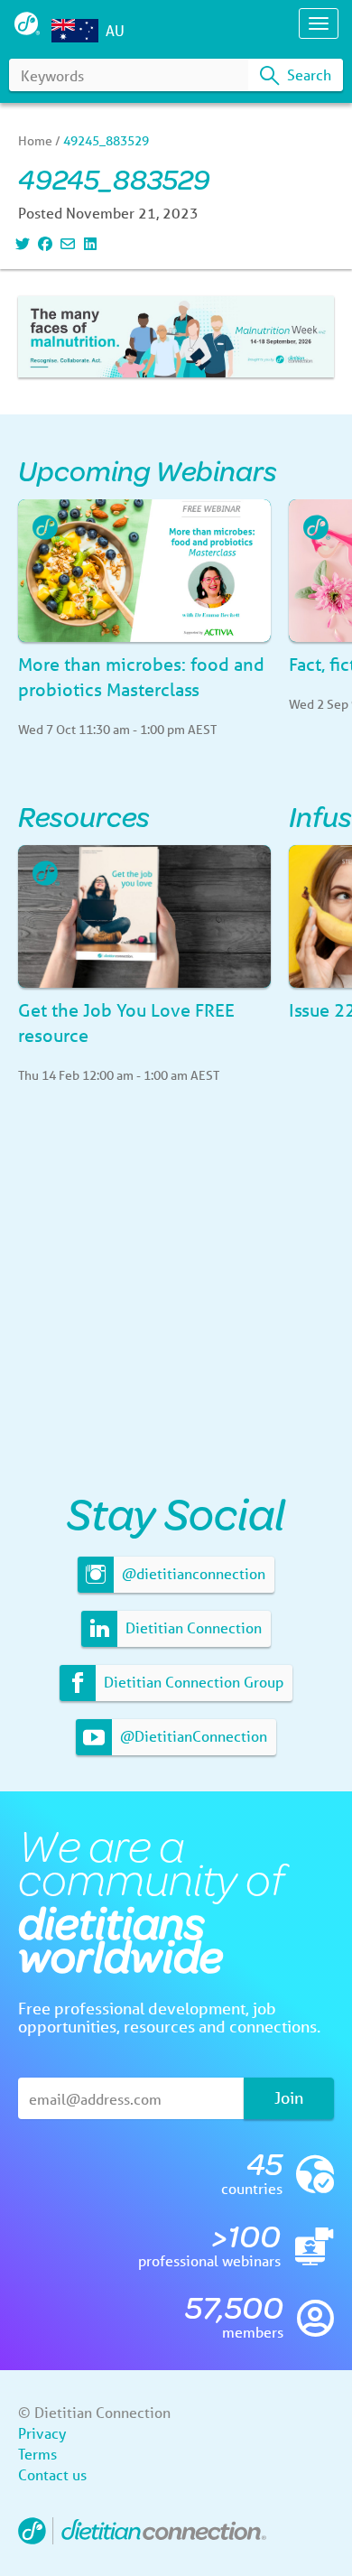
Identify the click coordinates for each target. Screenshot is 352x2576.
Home (35, 141)
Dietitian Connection (192, 1627)
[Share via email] (65, 243)
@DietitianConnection (192, 1736)
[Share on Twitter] (20, 243)
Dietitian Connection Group (192, 1682)
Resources (84, 816)
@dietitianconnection (192, 1573)
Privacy (42, 2433)
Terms (37, 2454)
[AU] (78, 31)
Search (307, 74)
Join (289, 2097)
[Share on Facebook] (43, 243)
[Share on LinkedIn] (88, 243)
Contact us (52, 2474)
